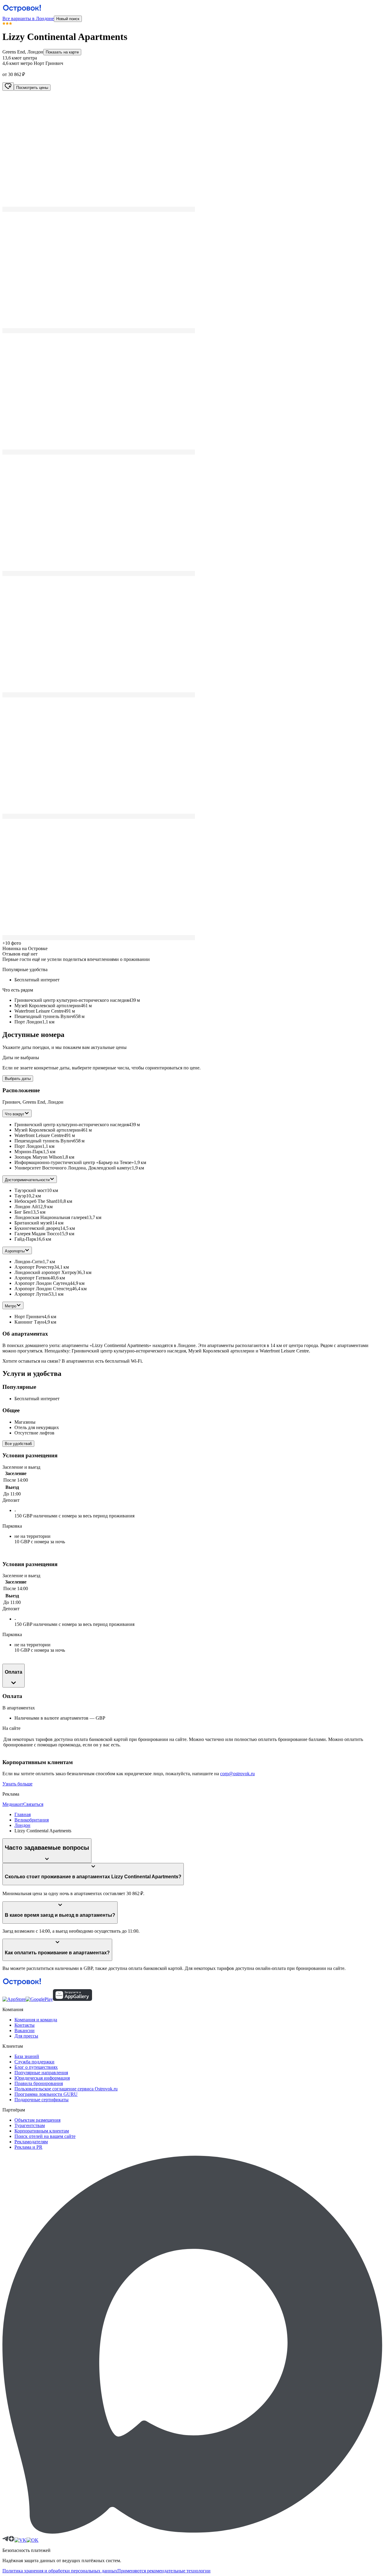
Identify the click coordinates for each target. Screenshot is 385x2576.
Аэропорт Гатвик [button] (32, 1278)
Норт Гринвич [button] (29, 1317)
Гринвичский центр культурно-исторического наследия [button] (72, 1125)
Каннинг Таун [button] (29, 1322)
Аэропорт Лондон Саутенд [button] (42, 1283)
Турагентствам (30, 2125)
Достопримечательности (27, 1180)
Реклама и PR (28, 2147)
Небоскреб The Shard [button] (36, 1201)
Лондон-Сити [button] (29, 1262)
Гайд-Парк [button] (25, 1239)
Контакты (25, 2025)
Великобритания (32, 1820)
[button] (192, 151)
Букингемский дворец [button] (37, 1228)
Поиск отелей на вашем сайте (45, 2136)
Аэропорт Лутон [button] (32, 1294)
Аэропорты (15, 1251)
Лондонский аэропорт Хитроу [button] (46, 1272)
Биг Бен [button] (23, 1212)
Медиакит (13, 1804)
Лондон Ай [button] (26, 1207)
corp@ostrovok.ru (237, 1774)
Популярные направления (41, 2073)
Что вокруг (15, 1114)
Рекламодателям (31, 2142)
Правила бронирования (39, 2083)
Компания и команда (36, 2020)
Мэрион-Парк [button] (29, 1152)
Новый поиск (68, 19)
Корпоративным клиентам (42, 2131)
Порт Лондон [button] (28, 1146)
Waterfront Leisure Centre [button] (39, 1135)
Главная (23, 1814)
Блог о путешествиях (36, 2067)
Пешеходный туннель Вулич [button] (44, 1141)
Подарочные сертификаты (42, 2100)
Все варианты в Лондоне (28, 18)
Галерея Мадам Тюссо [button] (37, 1234)
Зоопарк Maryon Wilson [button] (38, 1157)
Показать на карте (62, 52)
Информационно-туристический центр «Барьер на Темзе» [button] (74, 1162)
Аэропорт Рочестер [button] (34, 1267)
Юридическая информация (42, 2078)
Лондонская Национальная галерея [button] (51, 1217)
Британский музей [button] (33, 1223)
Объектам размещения (37, 2120)
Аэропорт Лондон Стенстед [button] (43, 1289)
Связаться (33, 1804)
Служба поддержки (34, 2062)
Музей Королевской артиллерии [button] (48, 1130)
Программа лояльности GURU (46, 2094)
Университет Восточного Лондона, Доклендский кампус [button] (73, 1168)
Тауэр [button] (20, 1196)
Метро (11, 1306)
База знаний (27, 2056)
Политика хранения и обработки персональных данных (60, 2571)
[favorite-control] (8, 87)
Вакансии (25, 2030)
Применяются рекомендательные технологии (164, 2571)
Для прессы (26, 2036)
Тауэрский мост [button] (31, 1190)
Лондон (22, 1825)
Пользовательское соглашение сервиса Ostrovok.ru (66, 2089)
